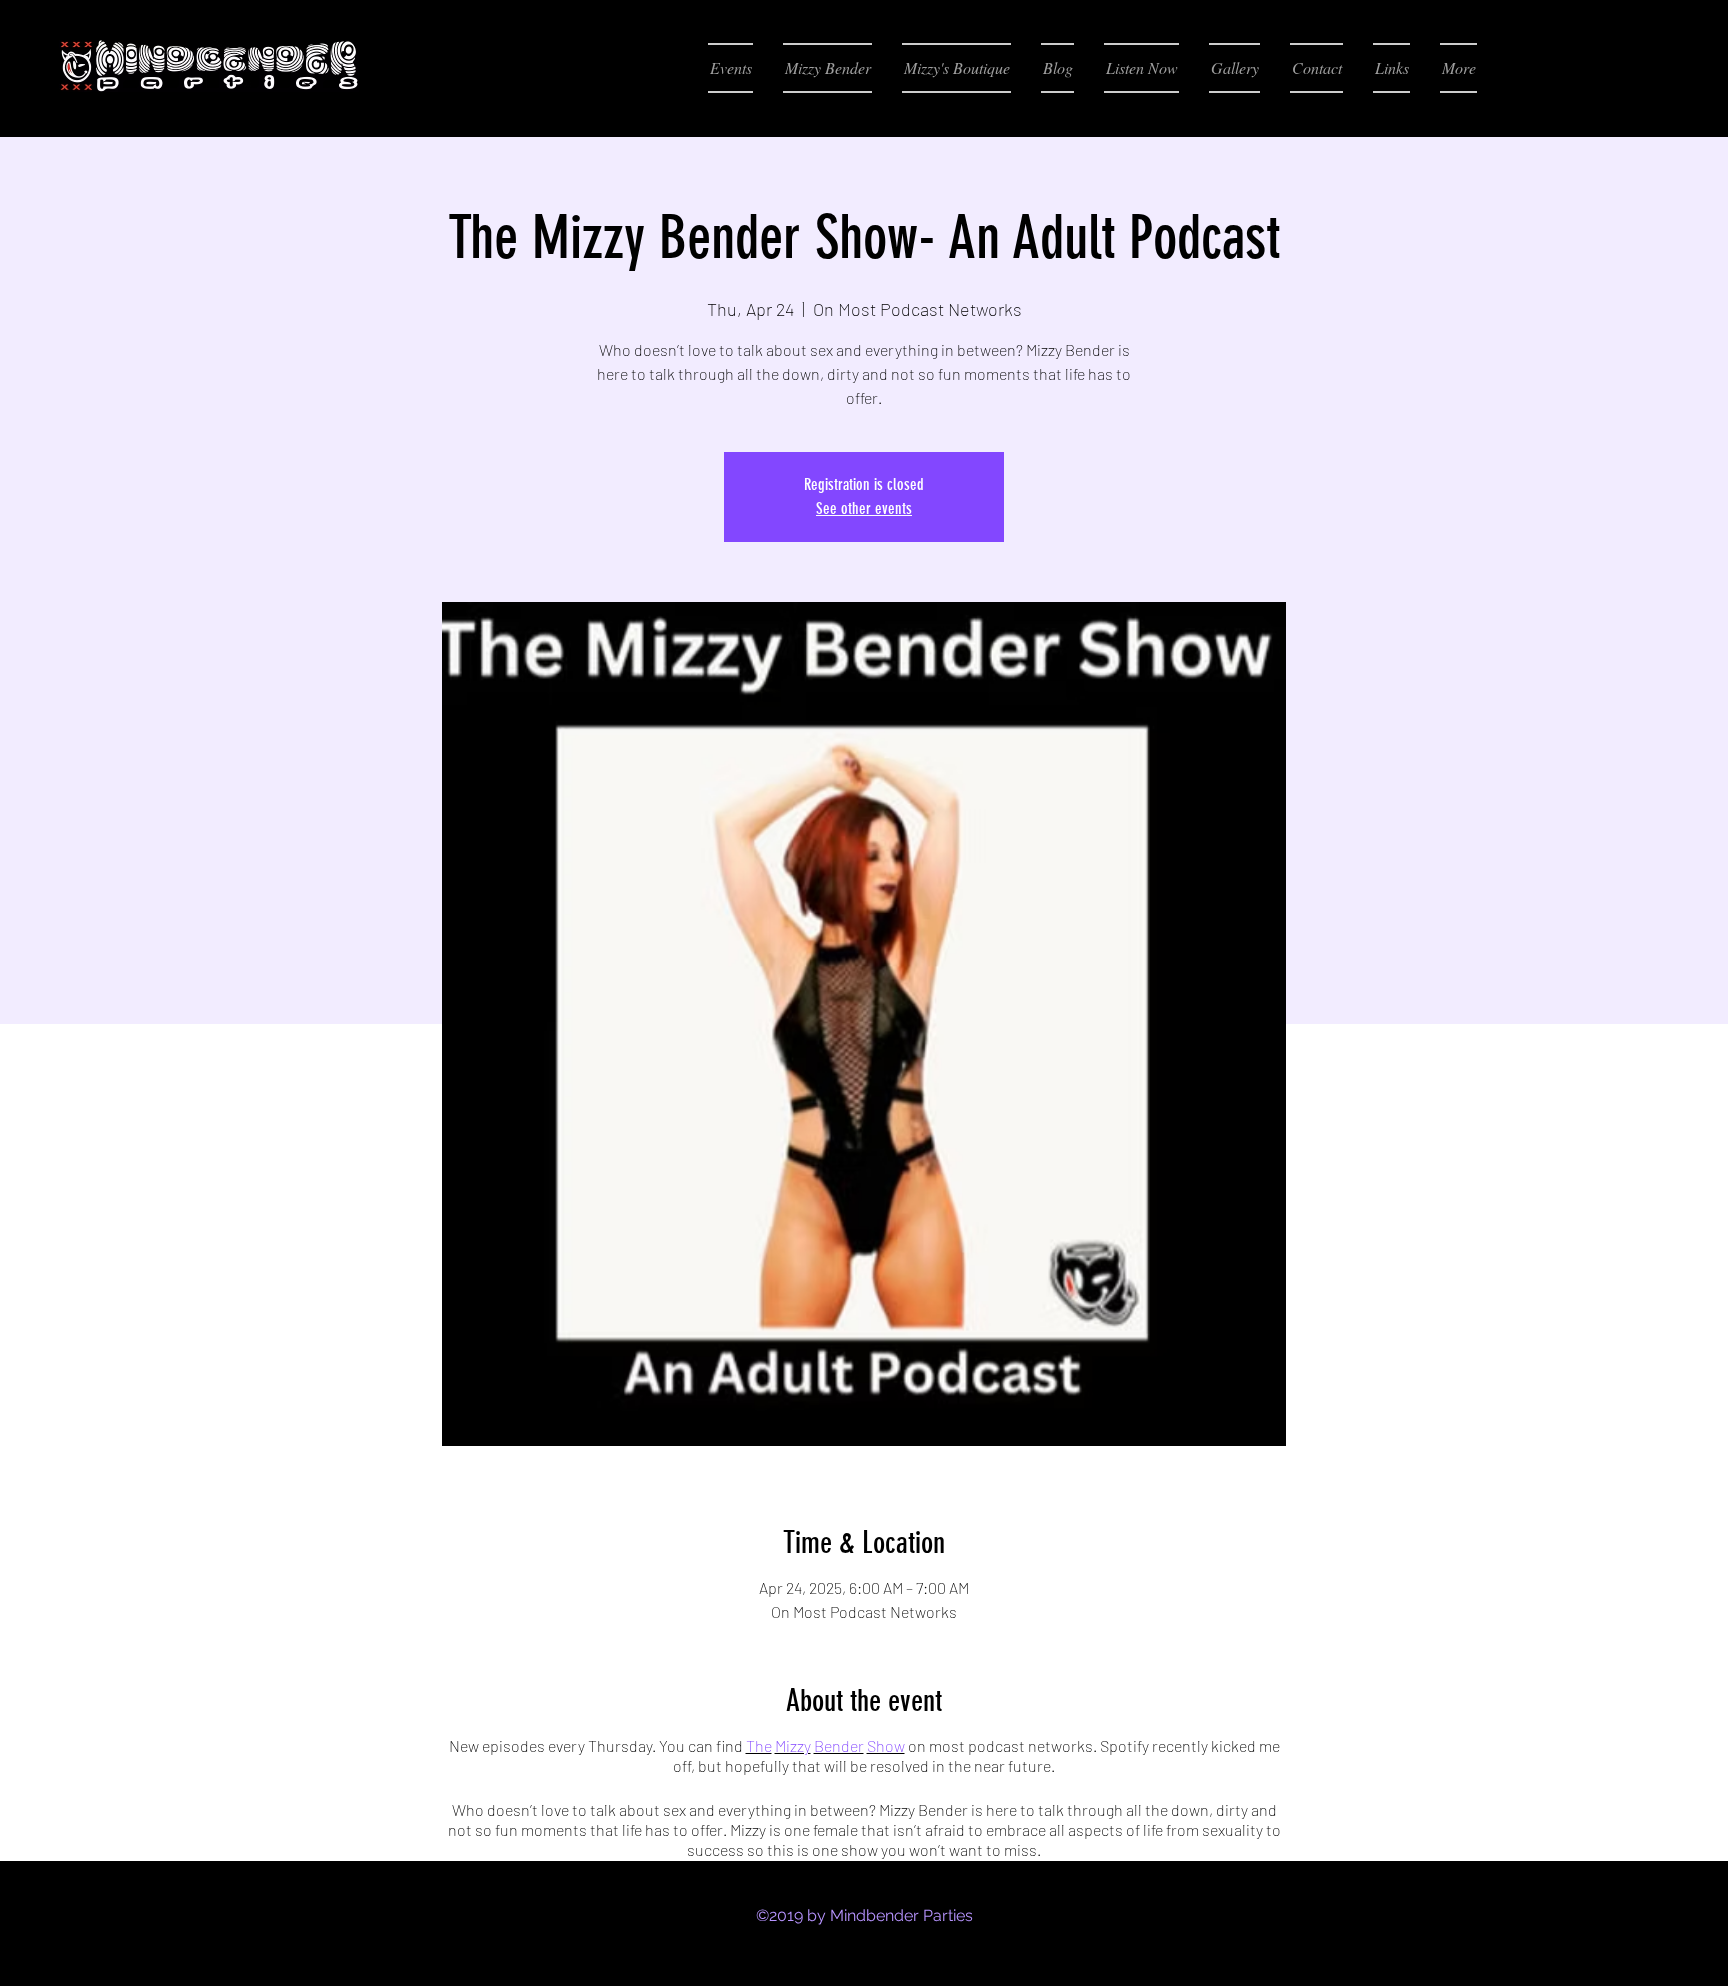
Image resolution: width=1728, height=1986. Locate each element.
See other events (864, 508)
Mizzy (793, 1745)
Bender (839, 1745)
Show (886, 1745)
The (759, 1745)
